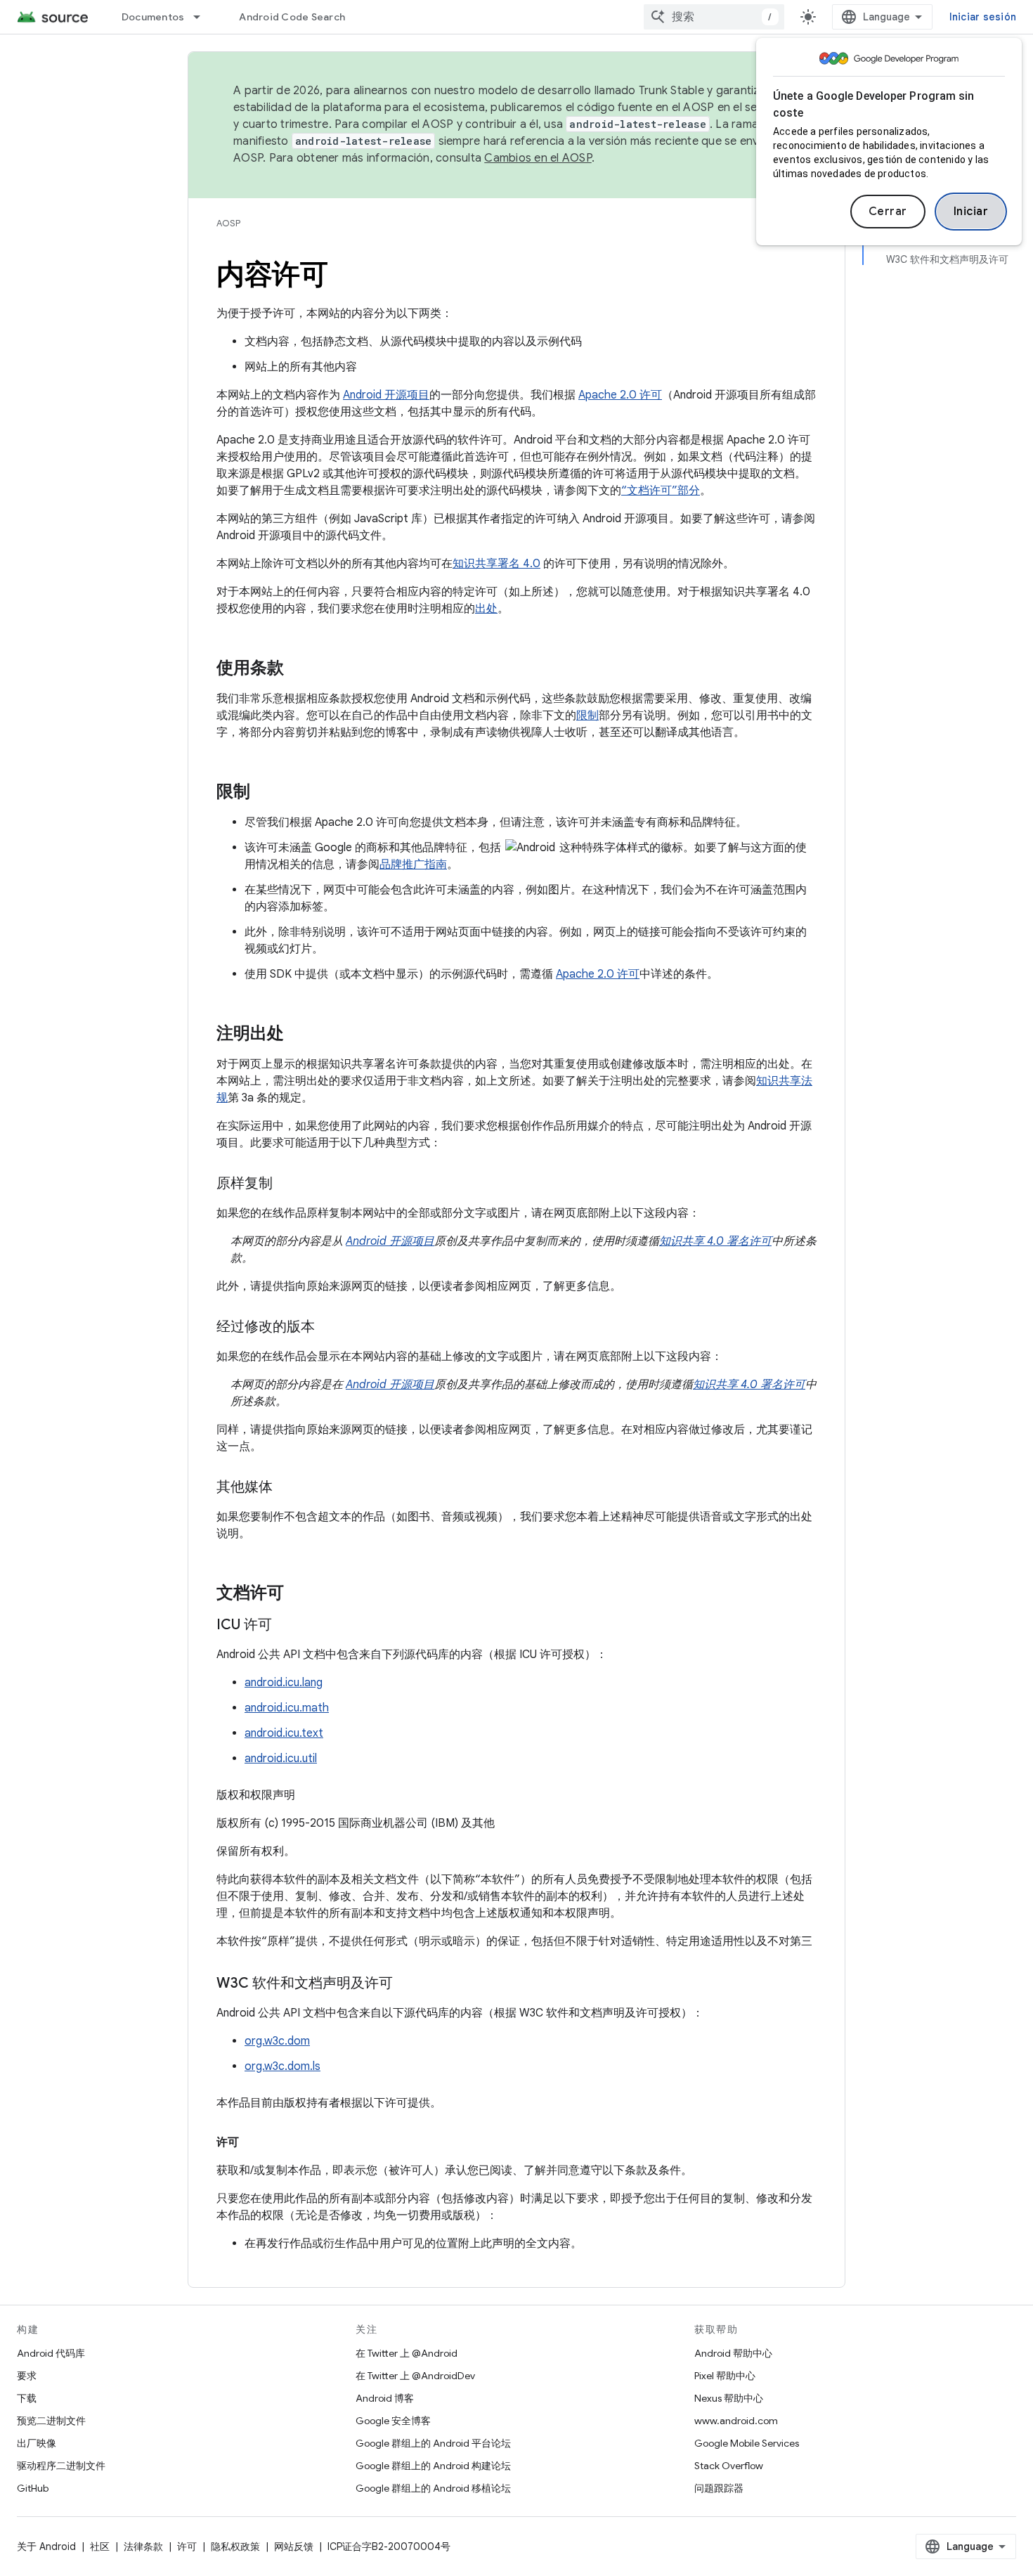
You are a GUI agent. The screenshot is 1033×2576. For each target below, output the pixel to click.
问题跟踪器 (719, 2488)
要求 (27, 2376)
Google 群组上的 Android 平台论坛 (433, 2443)
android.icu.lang (284, 1683)
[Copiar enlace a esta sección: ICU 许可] (286, 1626)
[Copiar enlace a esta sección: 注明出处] (298, 1035)
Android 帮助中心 (733, 2353)
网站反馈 (294, 2546)
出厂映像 (37, 2443)
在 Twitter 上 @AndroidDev (415, 2376)
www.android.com (736, 2421)
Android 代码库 (51, 2353)
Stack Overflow (729, 2466)
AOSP (228, 223)
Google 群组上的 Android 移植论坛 (433, 2488)
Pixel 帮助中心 (725, 2376)
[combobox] (714, 17)
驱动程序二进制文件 (61, 2466)
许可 (187, 2546)
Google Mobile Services (747, 2443)
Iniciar (971, 212)
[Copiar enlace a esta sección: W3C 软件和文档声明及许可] (407, 1984)
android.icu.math (287, 1708)
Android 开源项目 (386, 395)
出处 (486, 609)
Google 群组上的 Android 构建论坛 (433, 2466)
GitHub (33, 2488)
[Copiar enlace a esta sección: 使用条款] (298, 669)
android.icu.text (284, 1733)
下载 (27, 2398)
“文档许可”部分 (661, 491)
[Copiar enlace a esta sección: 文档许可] (298, 1594)
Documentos (153, 17)
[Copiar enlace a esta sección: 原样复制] (287, 1184)
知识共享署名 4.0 (496, 564)
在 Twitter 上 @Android (407, 2353)
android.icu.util (281, 1759)
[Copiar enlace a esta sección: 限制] (264, 793)
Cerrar (888, 212)
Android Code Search (292, 17)
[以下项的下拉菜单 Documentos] (203, 17)
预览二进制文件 (51, 2421)
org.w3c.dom (277, 2041)
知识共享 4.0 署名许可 (715, 1241)
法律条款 (143, 2546)
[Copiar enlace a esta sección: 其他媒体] (287, 1488)
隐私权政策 (235, 2546)
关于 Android (46, 2546)
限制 (587, 716)
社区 (100, 2546)
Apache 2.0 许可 (620, 395)
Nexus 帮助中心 (729, 2398)
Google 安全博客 (393, 2421)
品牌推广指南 (413, 865)
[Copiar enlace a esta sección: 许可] (253, 2142)
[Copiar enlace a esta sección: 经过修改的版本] (329, 1328)
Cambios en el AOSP (538, 158)
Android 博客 (385, 2398)
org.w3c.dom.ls (282, 2066)
